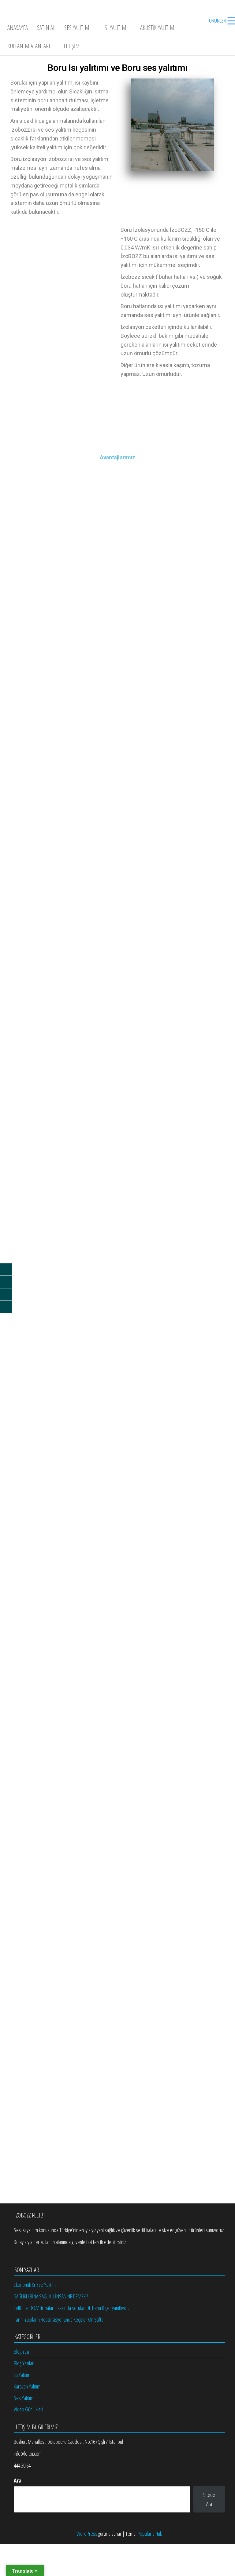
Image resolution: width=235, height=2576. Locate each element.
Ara (18, 2480)
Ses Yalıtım (24, 2398)
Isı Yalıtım (22, 2375)
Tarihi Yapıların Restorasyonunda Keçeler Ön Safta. (59, 2319)
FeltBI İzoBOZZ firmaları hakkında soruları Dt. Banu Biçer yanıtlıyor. (71, 2308)
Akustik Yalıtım (157, 28)
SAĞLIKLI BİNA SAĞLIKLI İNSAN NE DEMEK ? (51, 2296)
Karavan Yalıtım (27, 2386)
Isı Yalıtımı (116, 28)
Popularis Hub (150, 2534)
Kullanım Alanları (29, 46)
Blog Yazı (21, 2352)
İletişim (71, 46)
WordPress (87, 2534)
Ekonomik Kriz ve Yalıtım (35, 2285)
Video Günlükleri (28, 2409)
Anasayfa (18, 28)
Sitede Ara (209, 2499)
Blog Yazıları (24, 2363)
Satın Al (46, 28)
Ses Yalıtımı (78, 28)
